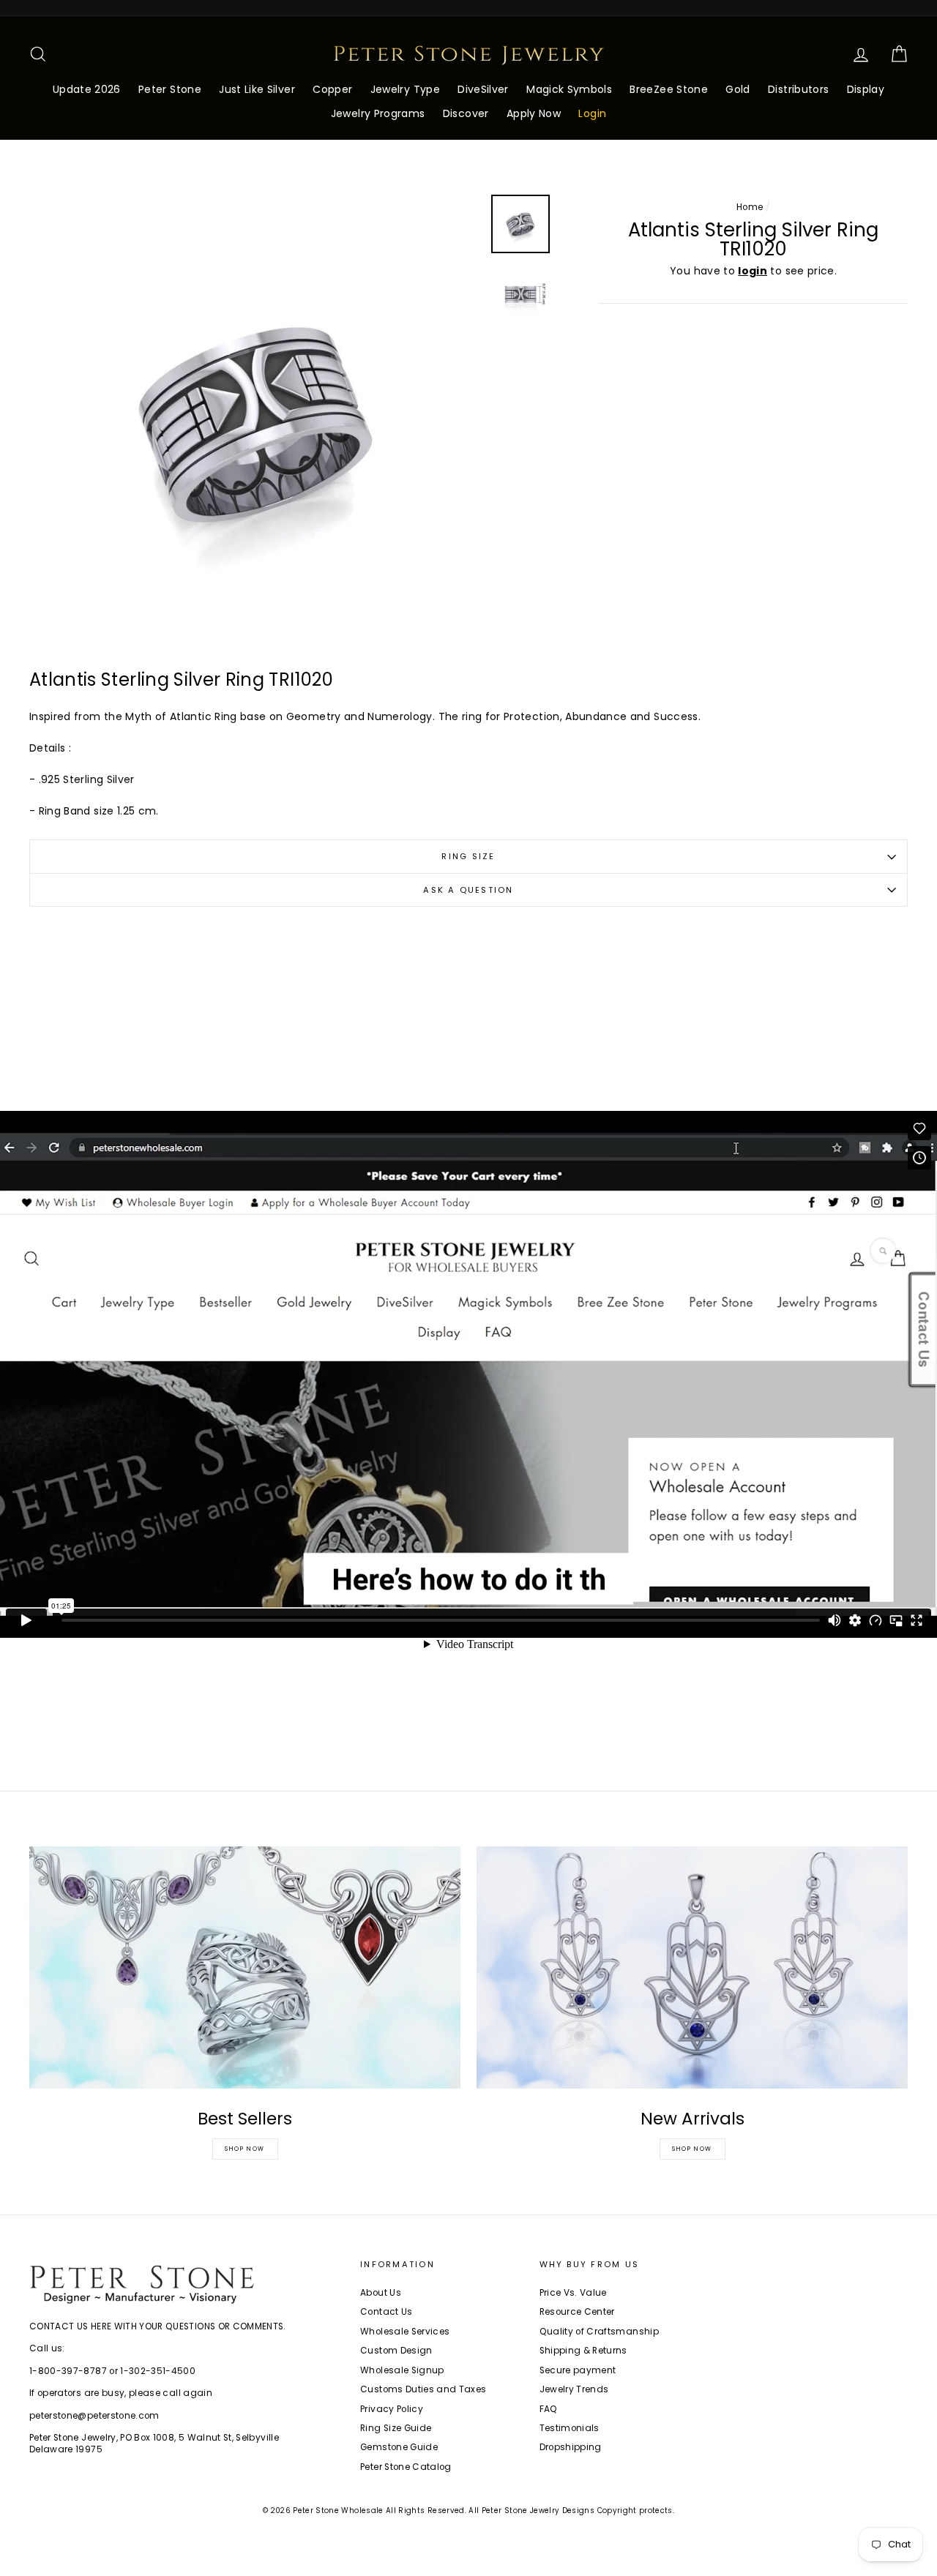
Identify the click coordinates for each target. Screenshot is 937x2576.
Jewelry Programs (378, 113)
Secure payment (578, 2370)
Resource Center (577, 2312)
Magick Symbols (569, 89)
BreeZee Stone (669, 89)
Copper (332, 89)
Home (750, 207)
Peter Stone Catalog (406, 2467)
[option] (255, 420)
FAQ (549, 2409)
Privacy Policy (392, 2409)
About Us (381, 2293)
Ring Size (468, 856)
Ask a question (468, 890)
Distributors (798, 89)
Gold (738, 89)
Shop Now (245, 2149)
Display (866, 89)
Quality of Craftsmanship (599, 2332)
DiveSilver (483, 89)
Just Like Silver (257, 89)
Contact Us (387, 2312)
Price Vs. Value (573, 2293)
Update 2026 (87, 89)
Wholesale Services (405, 2332)
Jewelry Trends (574, 2389)
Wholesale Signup (402, 2370)
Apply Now (534, 113)
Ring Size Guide (396, 2428)
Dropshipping (571, 2447)
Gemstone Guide (399, 2447)
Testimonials (570, 2428)
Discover (466, 113)
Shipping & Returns (583, 2351)
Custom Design (396, 2351)
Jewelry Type (405, 89)
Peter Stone (170, 89)
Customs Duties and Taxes (423, 2389)
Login (592, 113)
